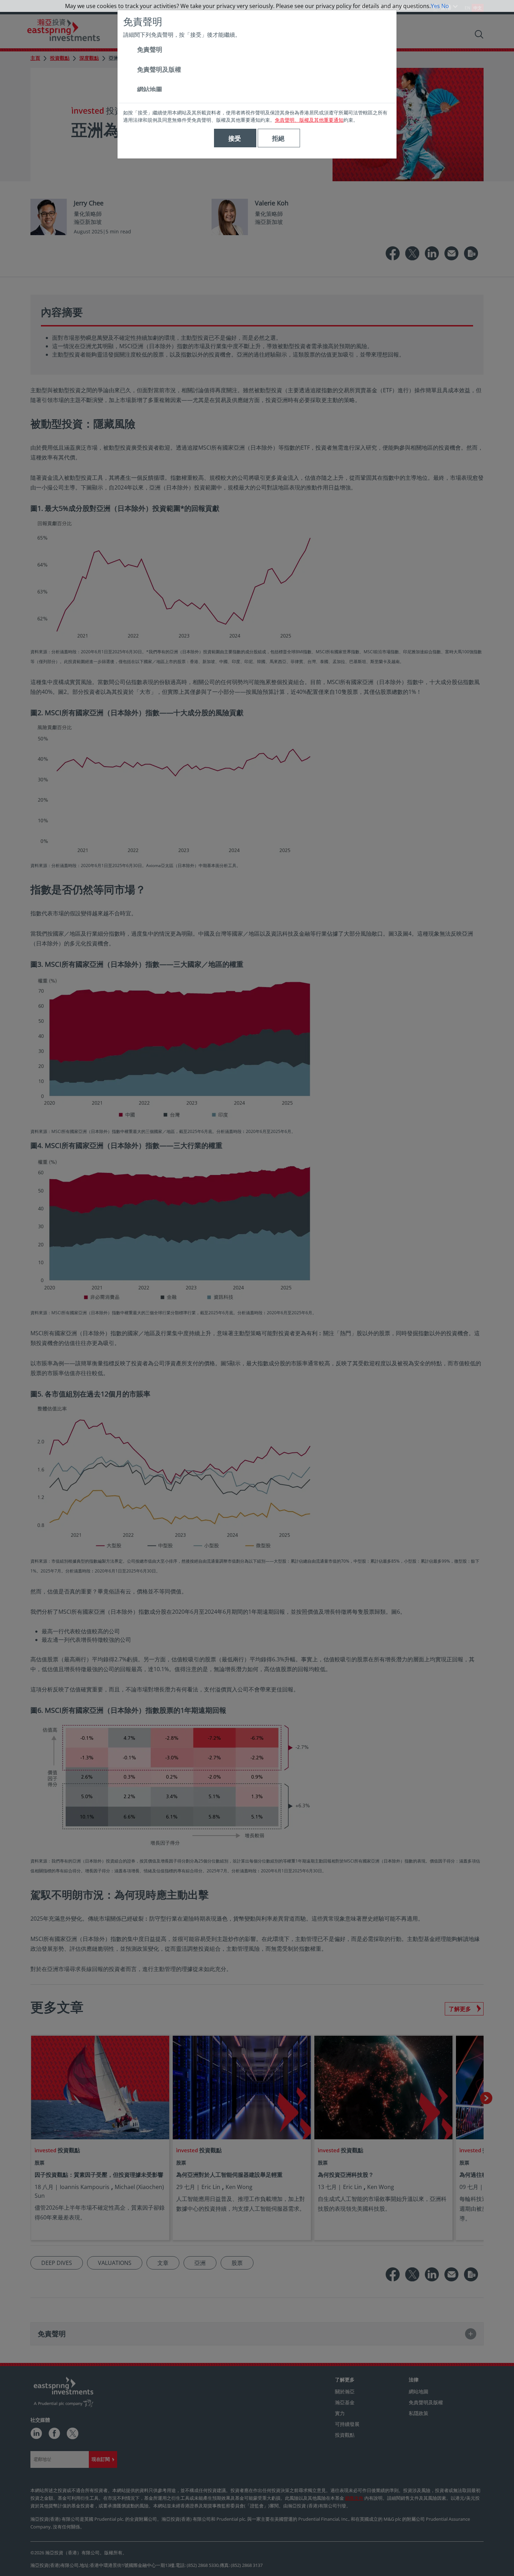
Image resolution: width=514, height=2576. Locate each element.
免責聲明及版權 (159, 69)
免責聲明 (150, 49)
